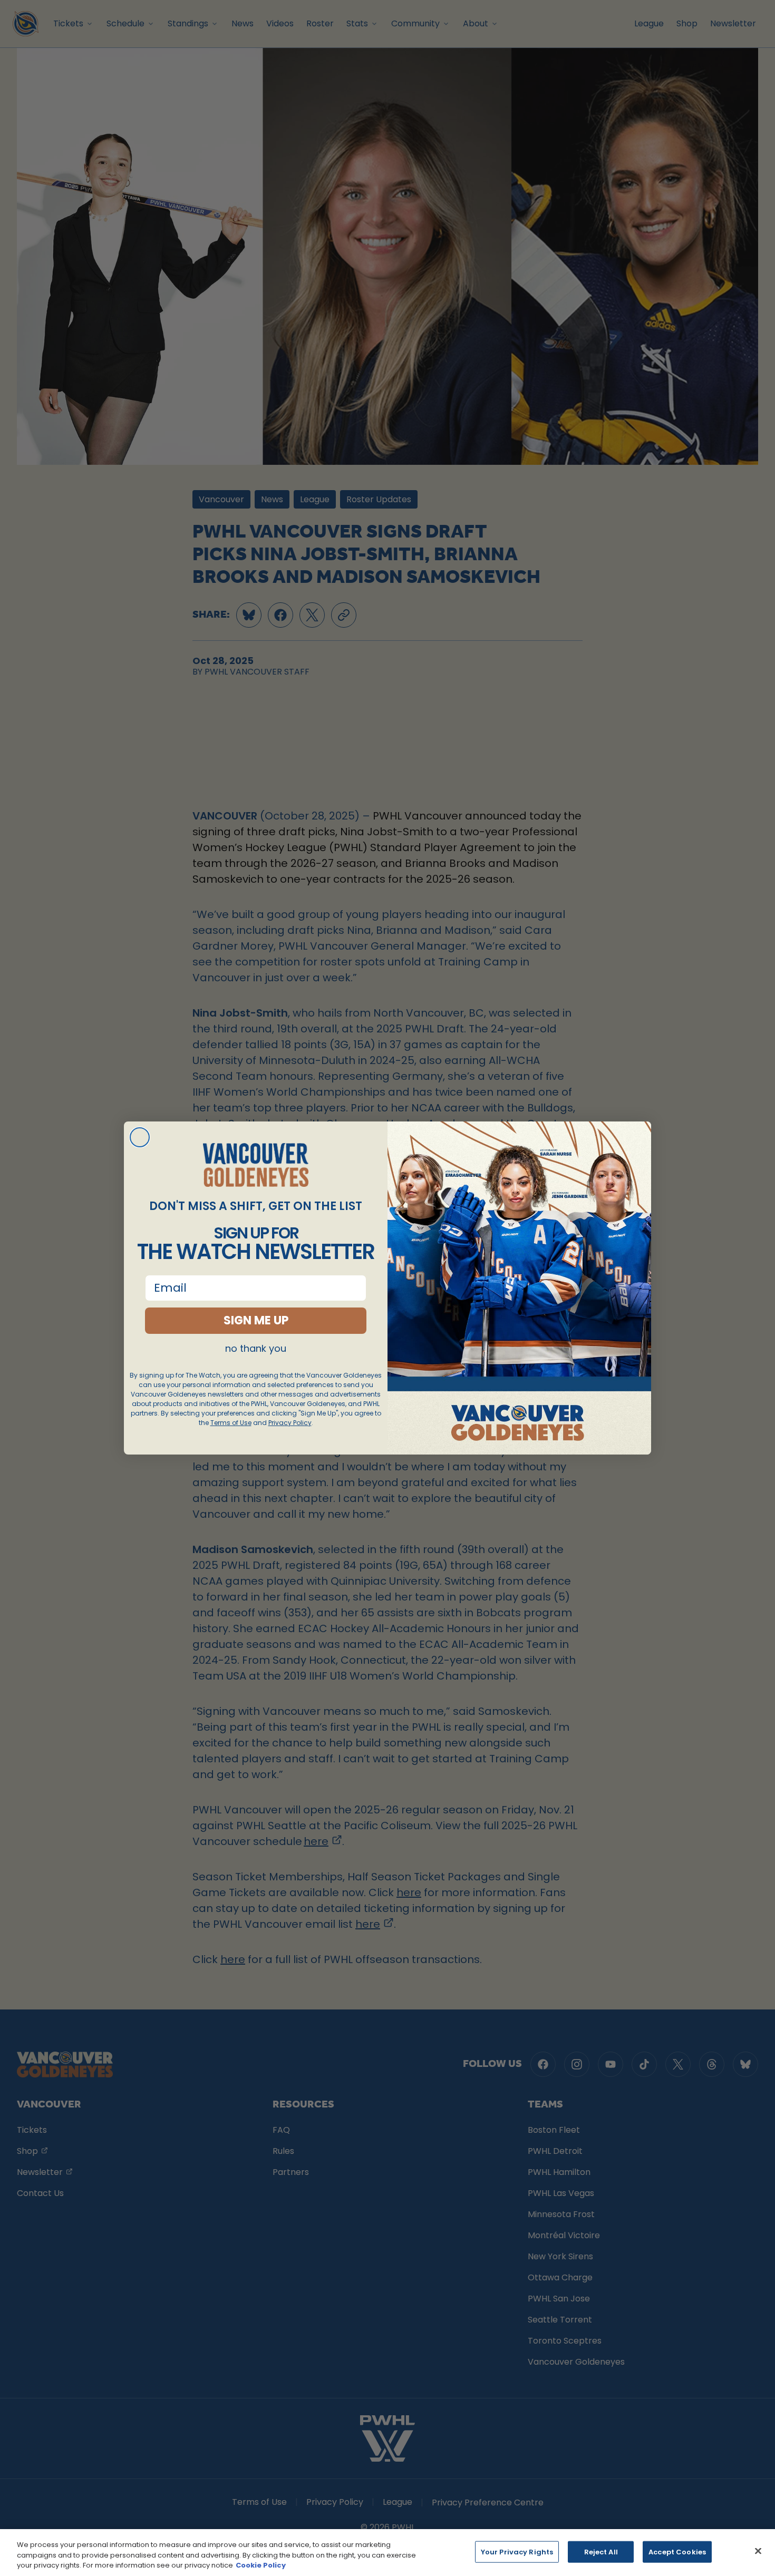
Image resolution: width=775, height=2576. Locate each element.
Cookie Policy (261, 2565)
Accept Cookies (677, 2551)
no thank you (256, 1349)
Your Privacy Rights (517, 2551)
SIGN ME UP (256, 1320)
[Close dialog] (140, 1137)
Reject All (601, 2551)
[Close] (758, 2551)
